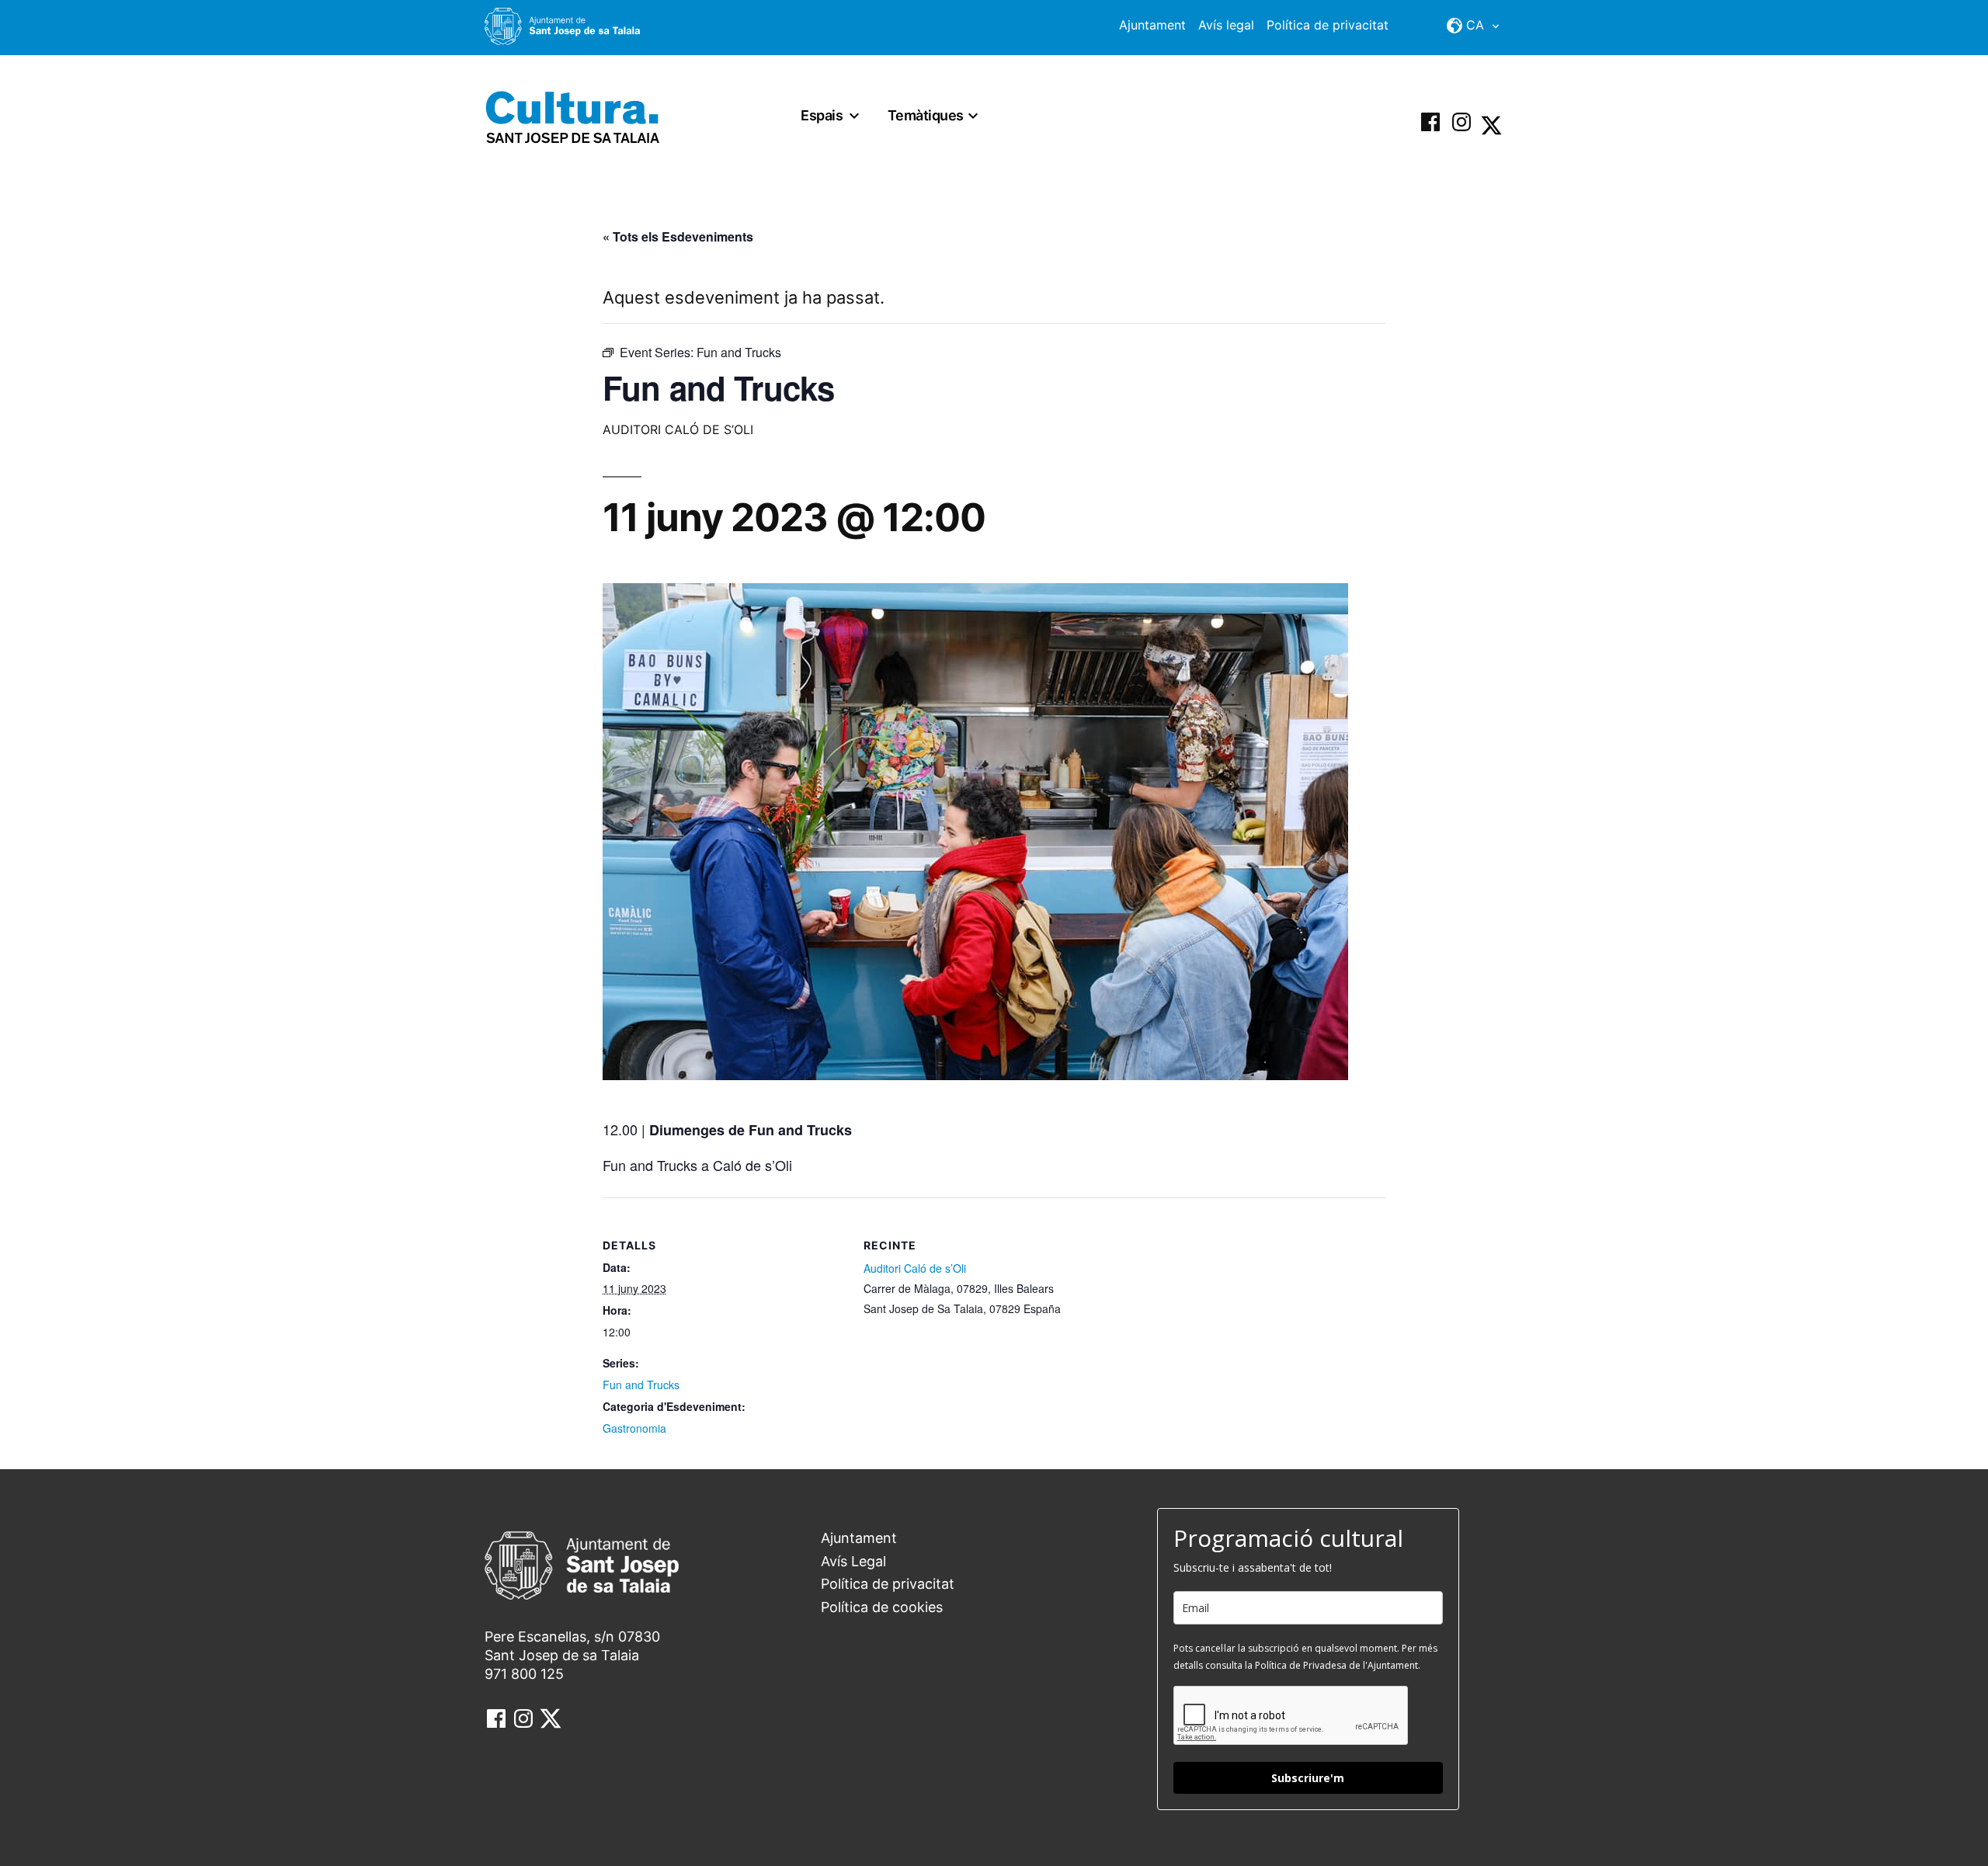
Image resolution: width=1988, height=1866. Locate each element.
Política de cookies (882, 1607)
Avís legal (1226, 25)
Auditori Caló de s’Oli (915, 1268)
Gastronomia (634, 1428)
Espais (822, 115)
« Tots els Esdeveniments (678, 236)
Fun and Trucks (641, 1385)
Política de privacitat (1328, 25)
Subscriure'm (1308, 1778)
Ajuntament (1152, 25)
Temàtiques (926, 115)
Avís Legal (853, 1561)
